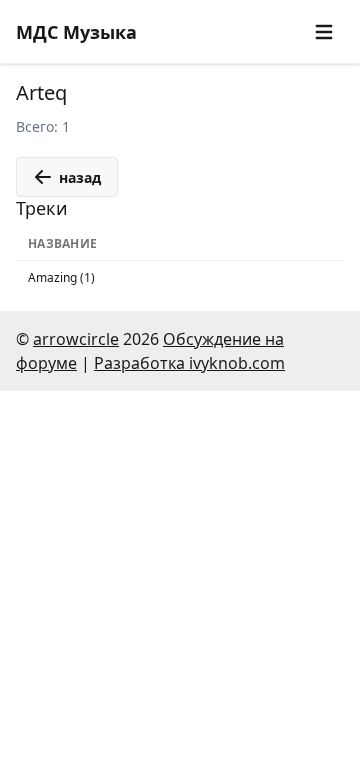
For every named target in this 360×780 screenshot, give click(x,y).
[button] (324, 32)
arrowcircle (76, 339)
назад (80, 177)
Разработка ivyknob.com (189, 363)
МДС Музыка (76, 32)
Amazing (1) (61, 277)
